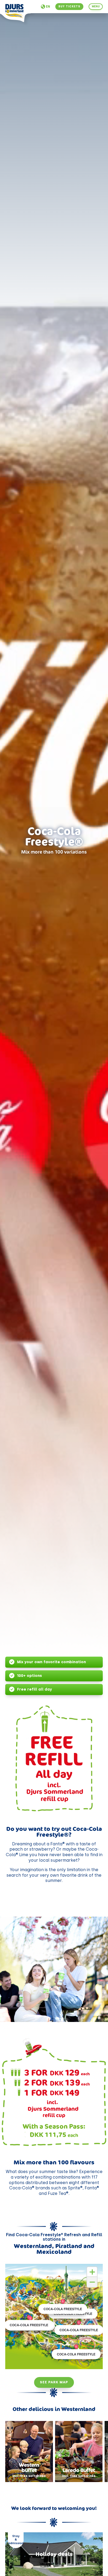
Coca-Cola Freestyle (76, 2354)
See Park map (54, 2382)
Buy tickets (69, 6)
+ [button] (92, 2272)
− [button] (92, 2282)
